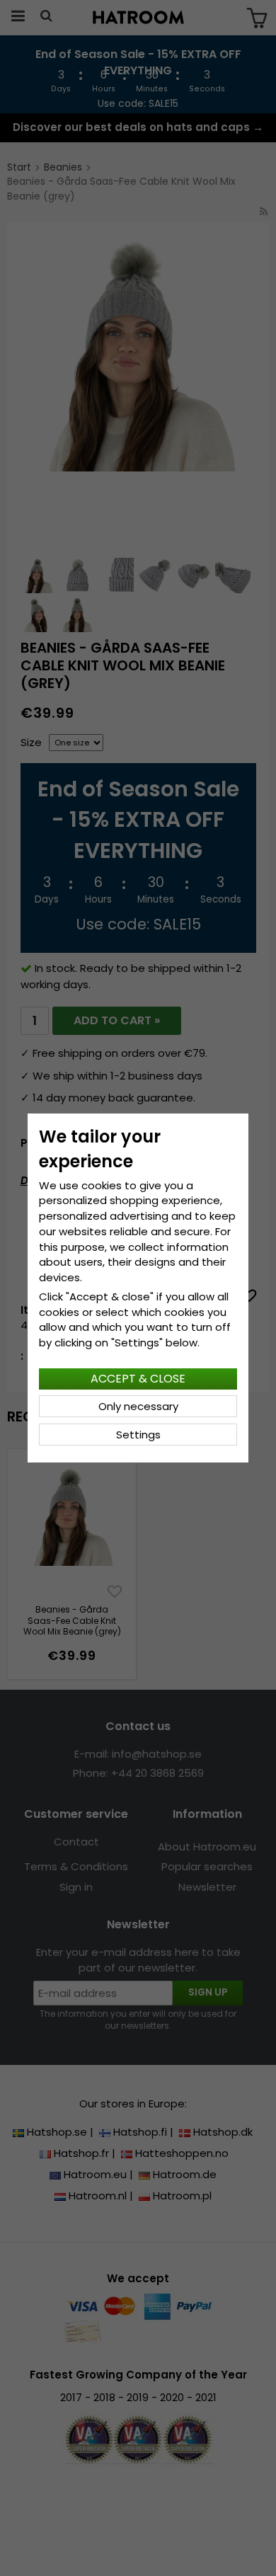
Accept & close (138, 1379)
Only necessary (138, 1406)
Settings (138, 1435)
